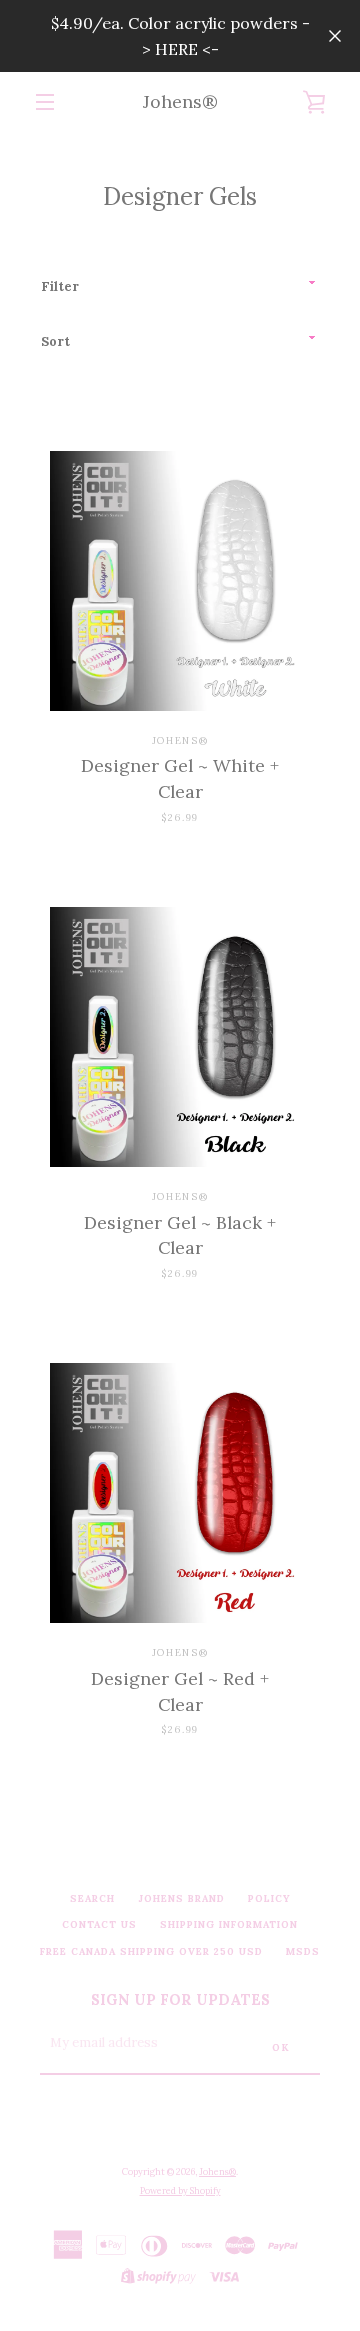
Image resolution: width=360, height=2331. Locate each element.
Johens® (180, 101)
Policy (269, 1898)
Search (92, 1898)
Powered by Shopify (180, 2190)
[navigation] (45, 102)
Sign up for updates (180, 2000)
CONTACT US (99, 1924)
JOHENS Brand (181, 1898)
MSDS (303, 1951)
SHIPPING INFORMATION (229, 1924)
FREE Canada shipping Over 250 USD (151, 1951)
